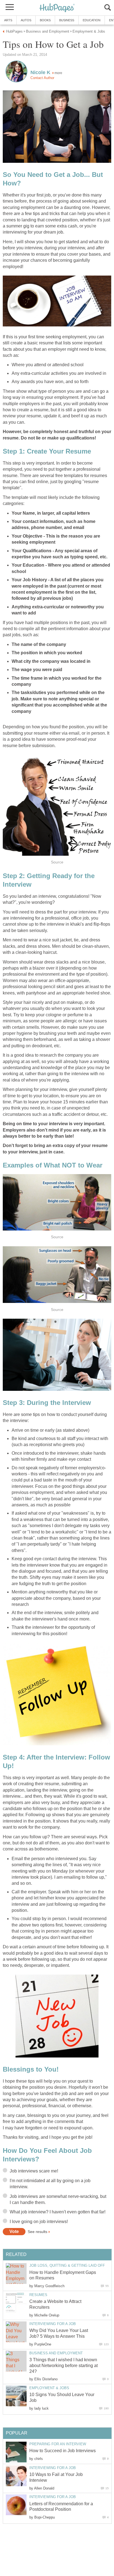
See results (37, 2232)
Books (45, 20)
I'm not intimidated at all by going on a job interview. (50, 2184)
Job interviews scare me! (34, 2171)
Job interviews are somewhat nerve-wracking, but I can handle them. (58, 2199)
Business (67, 20)
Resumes (38, 2295)
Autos (26, 20)
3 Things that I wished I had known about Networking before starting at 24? (64, 2366)
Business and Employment (56, 2353)
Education (92, 20)
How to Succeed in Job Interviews (63, 2451)
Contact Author (42, 78)
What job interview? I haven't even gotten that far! (58, 2212)
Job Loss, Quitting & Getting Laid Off (67, 2265)
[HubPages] (57, 8)
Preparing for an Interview (58, 2444)
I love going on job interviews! (39, 2222)
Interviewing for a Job (53, 2324)
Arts (8, 20)
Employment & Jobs (49, 2388)
